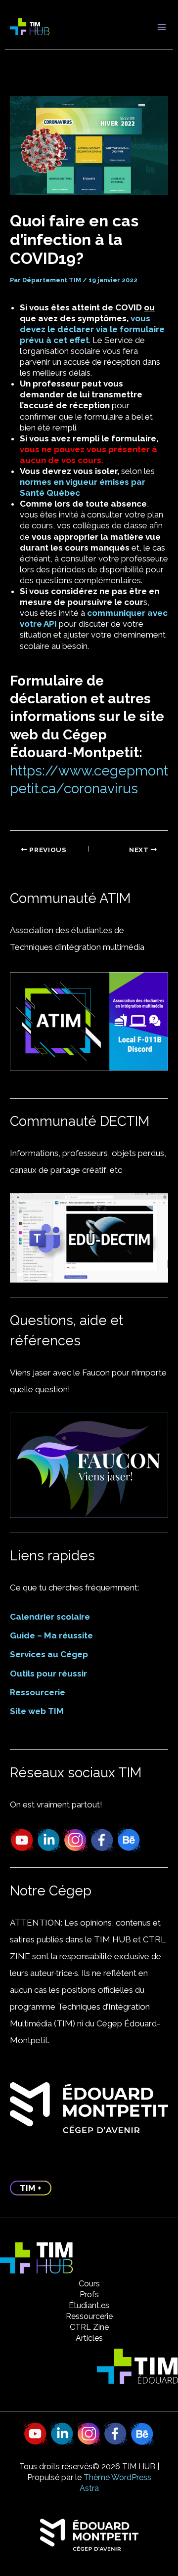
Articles (89, 2338)
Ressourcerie (38, 1692)
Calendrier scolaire (50, 1617)
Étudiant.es (89, 2305)
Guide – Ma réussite (51, 1635)
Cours (89, 2284)
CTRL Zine (89, 2327)
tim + (31, 2188)
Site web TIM (37, 1711)
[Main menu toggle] (162, 27)
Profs (89, 2295)
